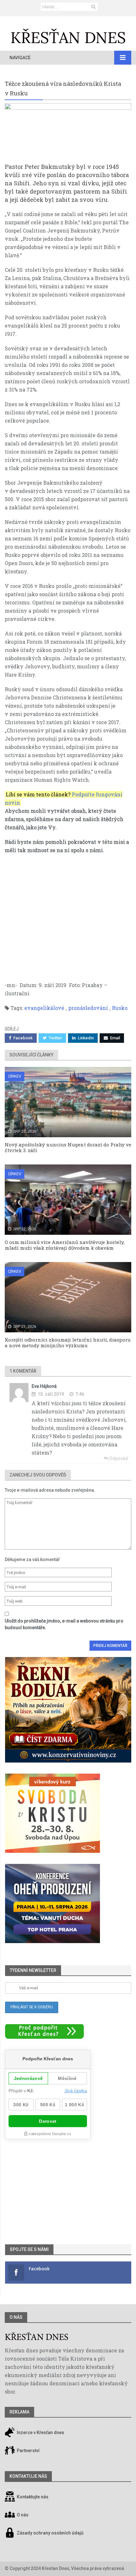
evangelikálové (44, 1008)
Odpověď (118, 1458)
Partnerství (28, 2451)
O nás (16, 2317)
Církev (15, 1076)
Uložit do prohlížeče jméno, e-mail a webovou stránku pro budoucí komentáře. (64, 1624)
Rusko (120, 1008)
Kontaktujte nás (33, 2497)
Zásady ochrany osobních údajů (50, 2533)
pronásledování (88, 1008)
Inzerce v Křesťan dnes (40, 2433)
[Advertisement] (68, 914)
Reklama (19, 2412)
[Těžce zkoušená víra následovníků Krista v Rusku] (68, 133)
